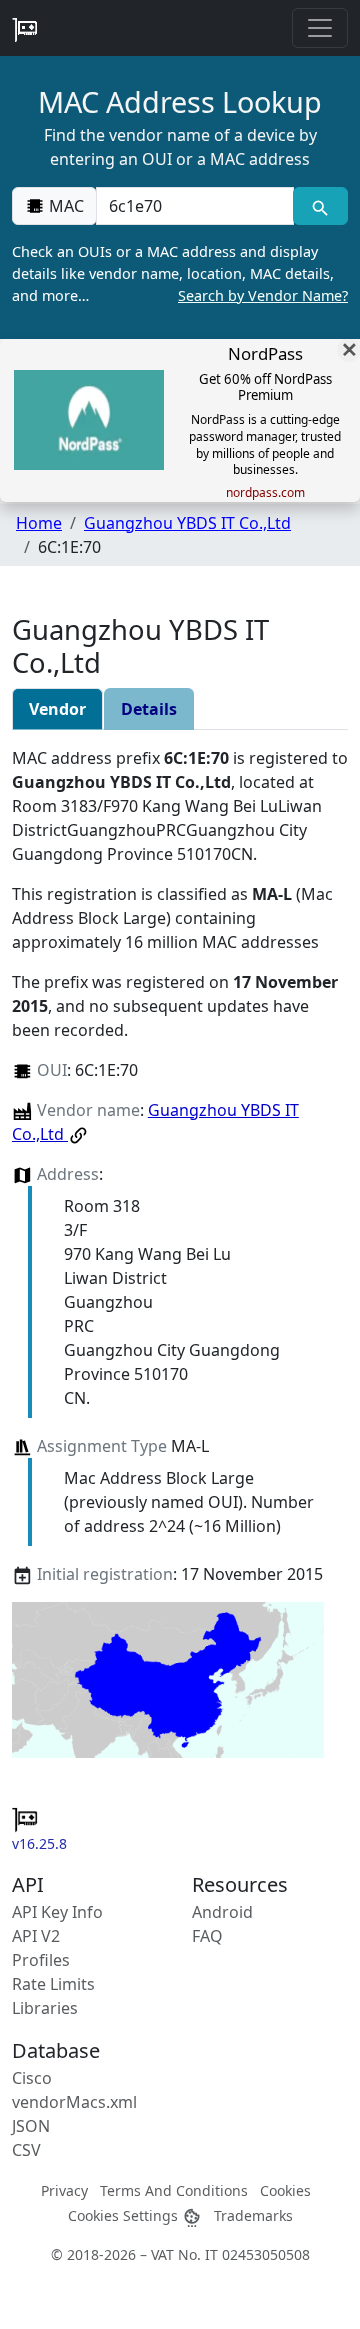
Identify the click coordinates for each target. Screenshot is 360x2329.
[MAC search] (320, 206)
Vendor (57, 709)
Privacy (64, 2190)
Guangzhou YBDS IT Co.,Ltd (187, 523)
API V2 (36, 1936)
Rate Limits (53, 1984)
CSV (26, 2150)
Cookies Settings (125, 2215)
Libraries (45, 2008)
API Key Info (57, 1912)
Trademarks (253, 2215)
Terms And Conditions (174, 2190)
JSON (31, 2126)
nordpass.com (265, 493)
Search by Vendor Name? (263, 295)
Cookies (285, 2190)
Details (149, 709)
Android (222, 1912)
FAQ (207, 1936)
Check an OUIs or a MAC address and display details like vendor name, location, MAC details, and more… (180, 273)
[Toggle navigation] (320, 28)
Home (39, 523)
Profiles (41, 1960)
